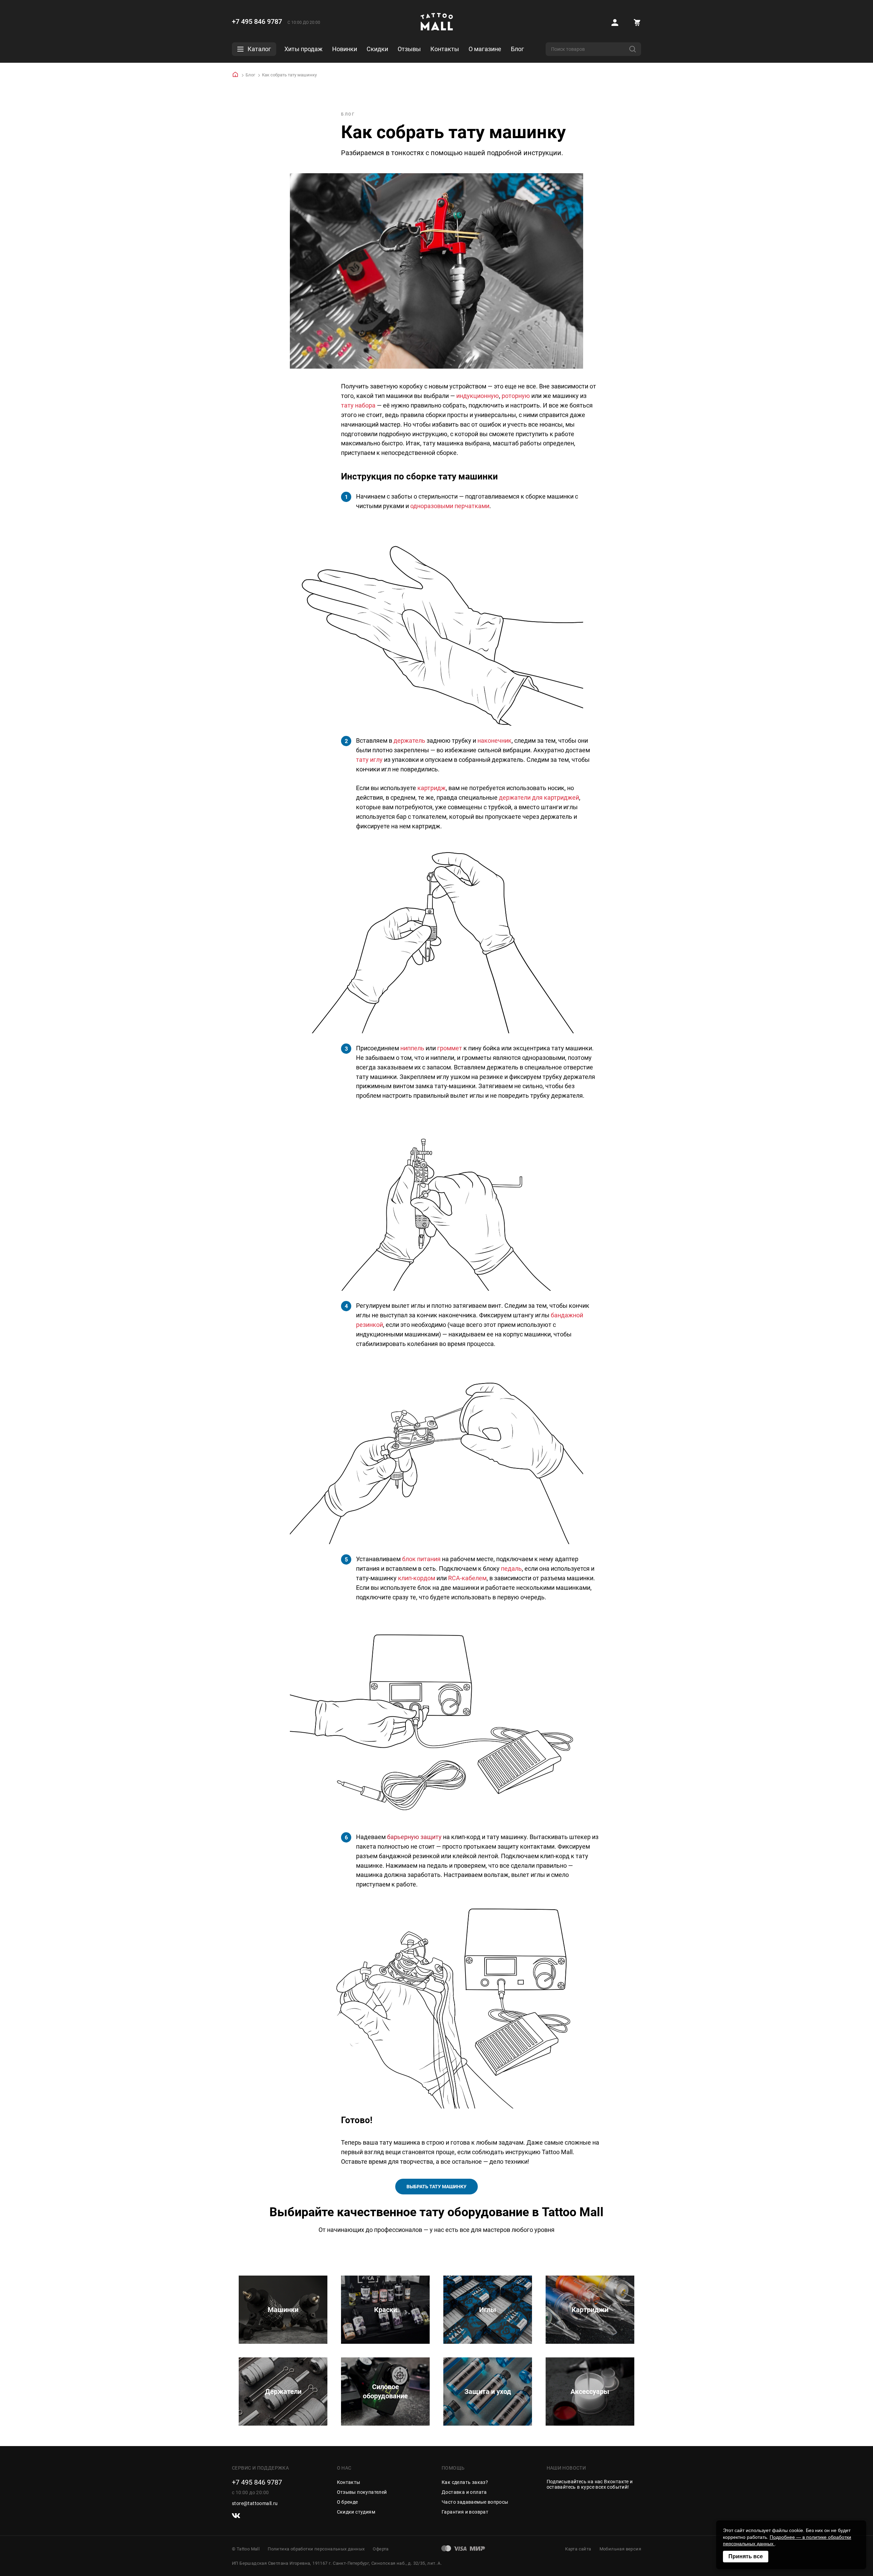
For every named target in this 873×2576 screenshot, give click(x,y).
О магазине (485, 49)
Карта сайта (578, 2549)
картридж (432, 788)
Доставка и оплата (464, 2492)
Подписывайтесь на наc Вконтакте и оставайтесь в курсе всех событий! (590, 2484)
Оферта (381, 2549)
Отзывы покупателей (362, 2492)
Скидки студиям (356, 2512)
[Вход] (615, 23)
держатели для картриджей (539, 797)
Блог (517, 49)
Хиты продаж (304, 49)
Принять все (746, 2556)
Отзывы (409, 49)
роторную (516, 396)
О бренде (347, 2502)
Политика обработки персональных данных (316, 2549)
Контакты (445, 49)
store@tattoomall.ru (255, 2503)
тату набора (358, 405)
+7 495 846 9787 (257, 21)
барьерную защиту (414, 1837)
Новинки (345, 49)
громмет (450, 1048)
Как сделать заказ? (465, 2482)
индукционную (478, 396)
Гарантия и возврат (465, 2512)
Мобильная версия (620, 2549)
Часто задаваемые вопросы (475, 2502)
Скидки (377, 49)
